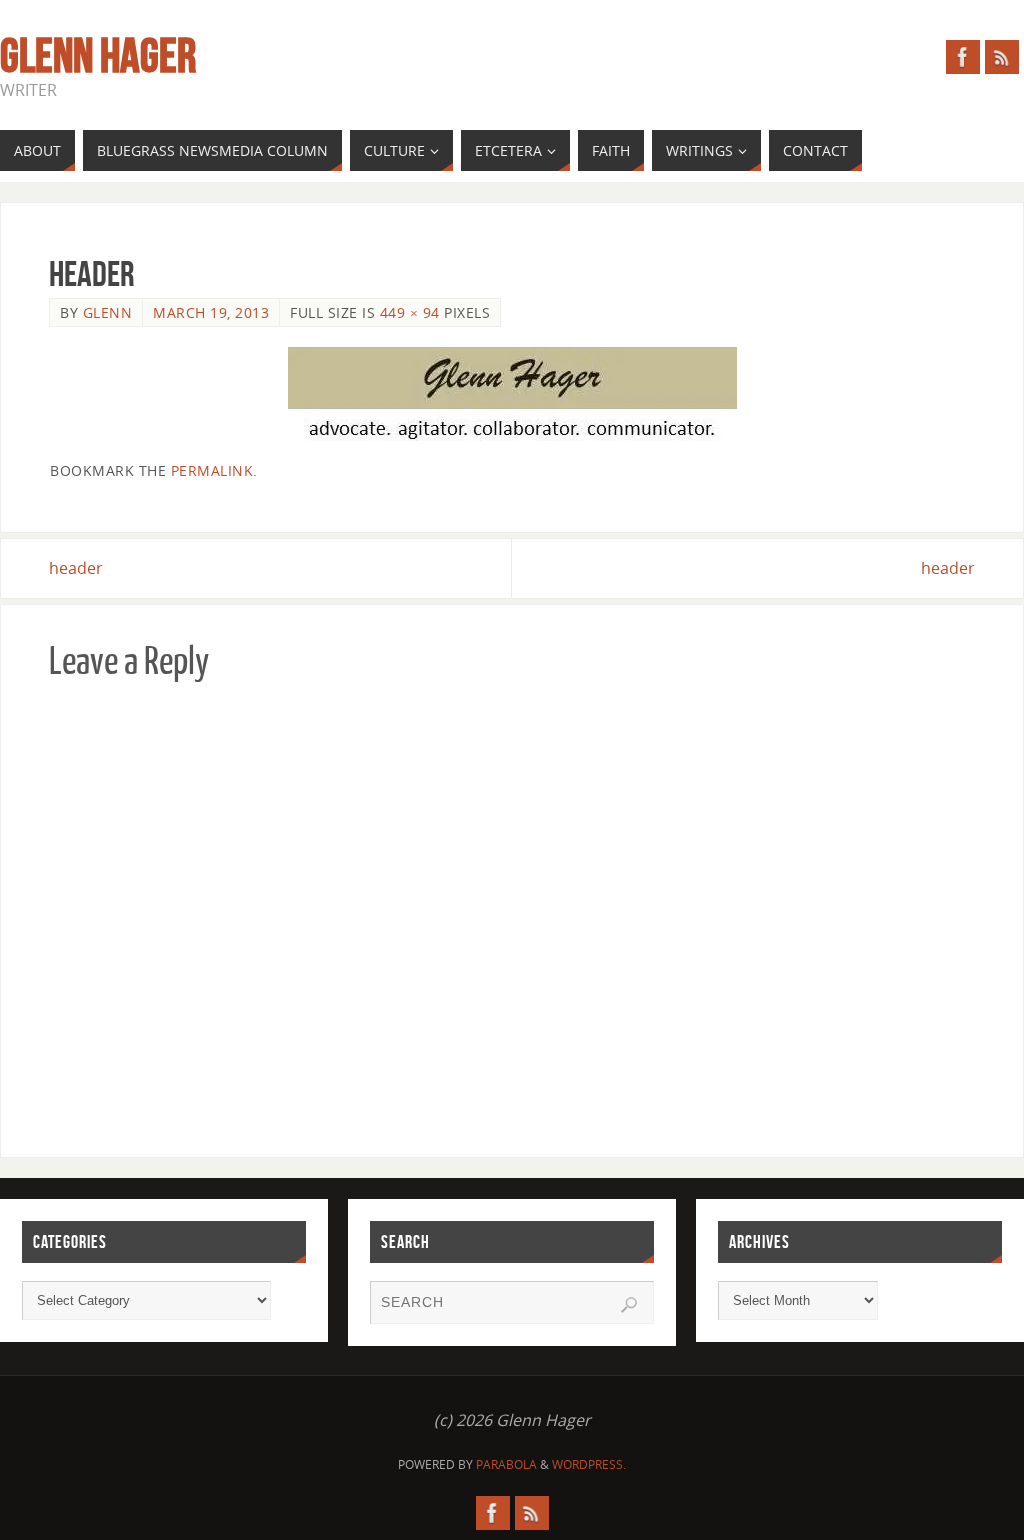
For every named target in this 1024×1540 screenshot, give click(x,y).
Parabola (506, 1464)
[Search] (629, 1305)
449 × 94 (410, 312)
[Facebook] (963, 57)
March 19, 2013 (211, 312)
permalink (212, 470)
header (76, 568)
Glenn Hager (98, 56)
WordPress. (589, 1464)
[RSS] (1002, 57)
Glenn (108, 312)
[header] (512, 394)
